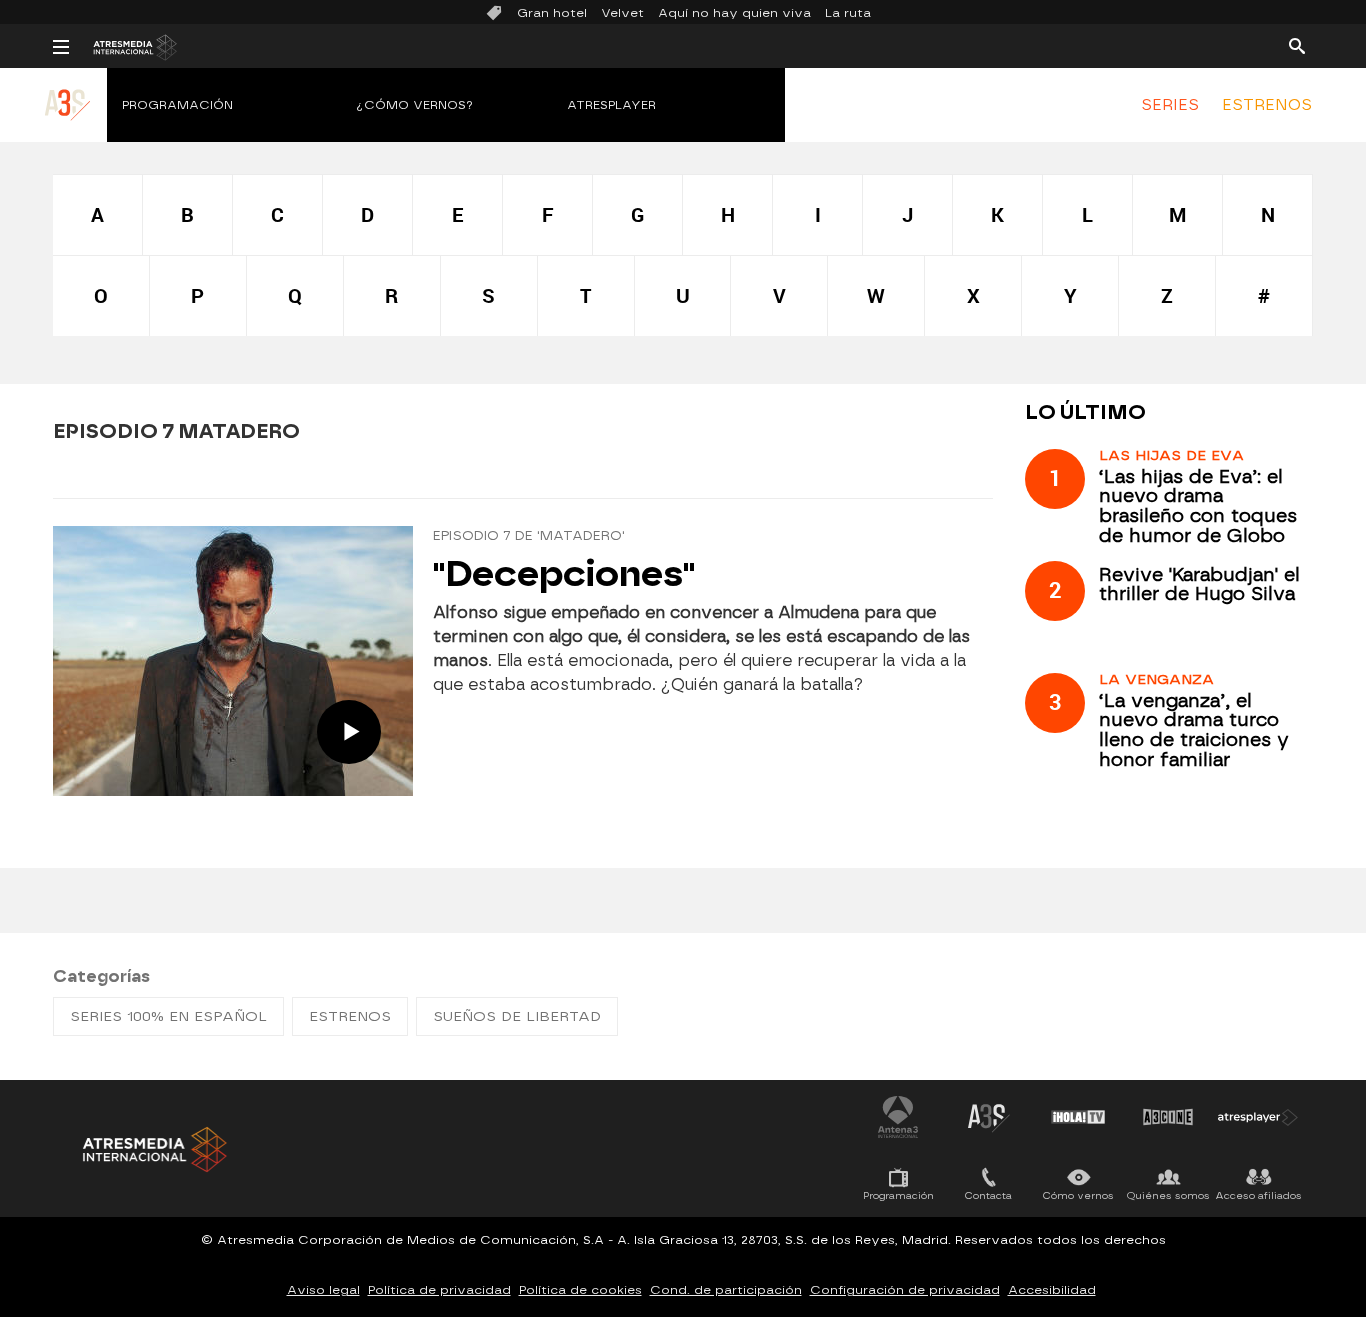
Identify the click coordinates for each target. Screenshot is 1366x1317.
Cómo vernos (1078, 1195)
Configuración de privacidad (905, 1290)
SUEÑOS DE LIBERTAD (517, 1016)
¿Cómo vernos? (415, 105)
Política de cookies (580, 1290)
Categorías (101, 976)
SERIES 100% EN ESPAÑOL (168, 1016)
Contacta (988, 1195)
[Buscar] (1297, 45)
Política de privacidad (439, 1290)
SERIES (1170, 105)
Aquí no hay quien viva (734, 13)
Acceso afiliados (1258, 1195)
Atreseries (988, 1117)
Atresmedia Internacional (153, 1149)
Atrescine (1168, 1117)
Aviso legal (323, 1290)
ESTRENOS (1267, 105)
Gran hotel (552, 13)
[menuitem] (1170, 105)
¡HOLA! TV (1078, 1117)
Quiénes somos (1168, 1195)
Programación (177, 105)
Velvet (622, 13)
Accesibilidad (1052, 1290)
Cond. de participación (726, 1290)
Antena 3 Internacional (898, 1117)
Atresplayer (611, 105)
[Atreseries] (68, 125)
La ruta (848, 13)
